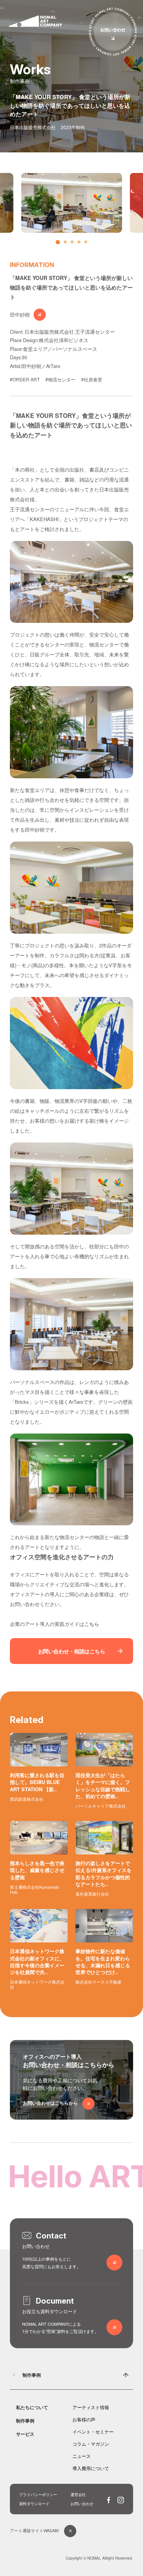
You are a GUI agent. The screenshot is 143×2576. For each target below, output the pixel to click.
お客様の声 (84, 2419)
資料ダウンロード (34, 2504)
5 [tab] (88, 244)
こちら (92, 1624)
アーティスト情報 (91, 2407)
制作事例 (32, 2375)
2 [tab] (67, 244)
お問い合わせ (82, 2504)
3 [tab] (74, 244)
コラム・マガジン (91, 2444)
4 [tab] (81, 244)
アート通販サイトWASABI (34, 2530)
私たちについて (32, 2407)
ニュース (82, 2456)
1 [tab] (59, 244)
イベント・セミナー (93, 2431)
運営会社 (78, 2494)
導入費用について (91, 2468)
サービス (25, 2434)
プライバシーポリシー (38, 2494)
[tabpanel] (71, 203)
